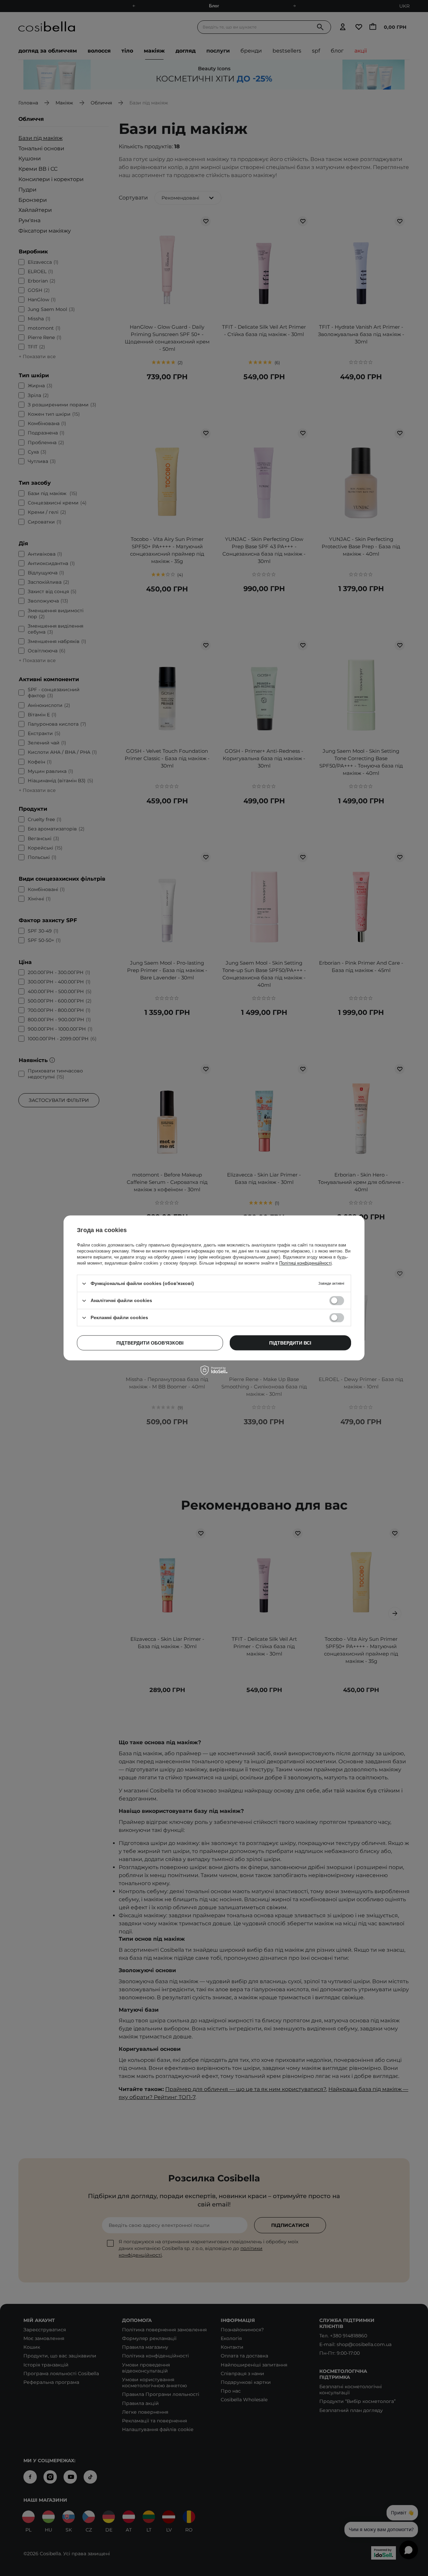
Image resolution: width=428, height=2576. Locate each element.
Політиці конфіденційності (305, 1263)
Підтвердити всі (290, 1343)
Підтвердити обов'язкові (150, 1343)
